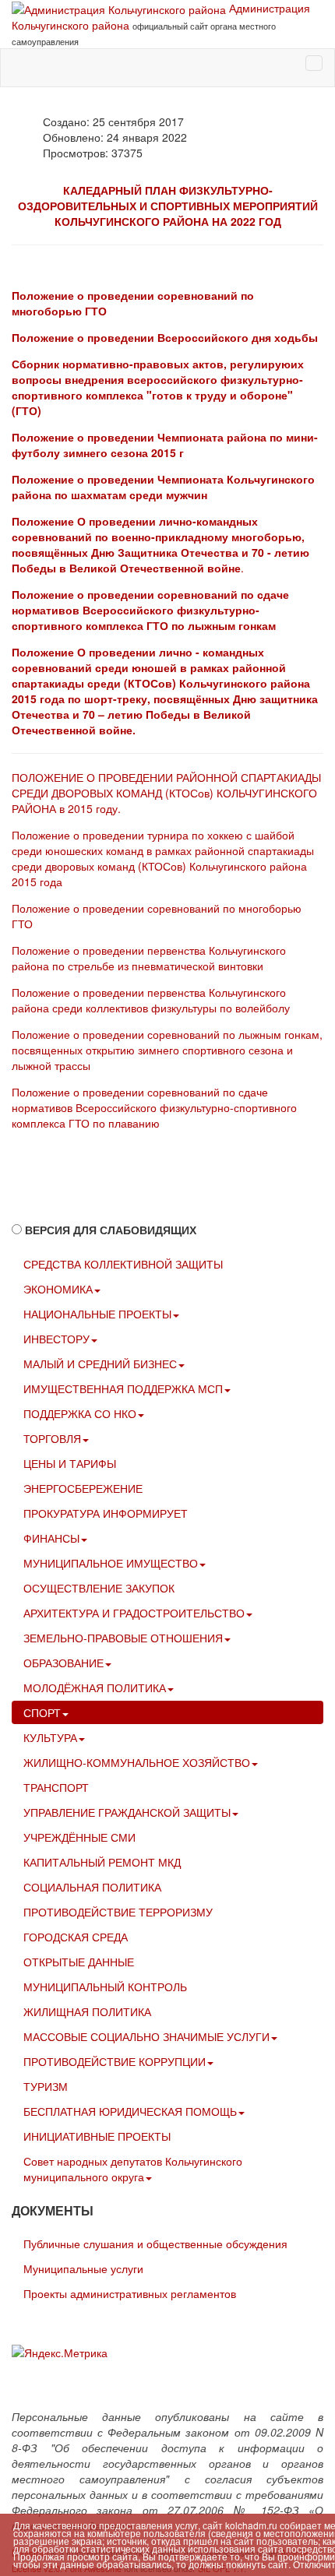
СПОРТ (42, 1712)
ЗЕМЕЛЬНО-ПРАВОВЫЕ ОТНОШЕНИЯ (123, 1638)
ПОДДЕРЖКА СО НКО (80, 1413)
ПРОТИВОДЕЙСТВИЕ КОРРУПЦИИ (115, 2061)
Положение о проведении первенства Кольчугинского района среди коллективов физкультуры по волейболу (151, 1000)
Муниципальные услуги (83, 2268)
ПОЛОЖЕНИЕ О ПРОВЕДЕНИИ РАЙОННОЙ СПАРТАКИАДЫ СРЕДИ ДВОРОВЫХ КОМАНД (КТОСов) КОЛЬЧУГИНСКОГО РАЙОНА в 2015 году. (166, 793)
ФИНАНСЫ (51, 1538)
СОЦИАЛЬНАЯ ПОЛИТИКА (92, 1887)
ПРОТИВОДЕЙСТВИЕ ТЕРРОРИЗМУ (118, 1912)
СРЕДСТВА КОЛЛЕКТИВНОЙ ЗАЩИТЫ (123, 1264)
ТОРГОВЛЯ (52, 1438)
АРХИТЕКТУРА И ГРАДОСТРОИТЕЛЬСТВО (134, 1613)
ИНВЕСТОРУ (56, 1339)
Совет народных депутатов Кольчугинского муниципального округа (133, 2169)
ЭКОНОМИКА (58, 1289)
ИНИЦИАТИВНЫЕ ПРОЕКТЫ (97, 2136)
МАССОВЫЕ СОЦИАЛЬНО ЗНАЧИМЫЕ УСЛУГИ (146, 2036)
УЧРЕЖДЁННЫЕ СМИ (79, 1837)
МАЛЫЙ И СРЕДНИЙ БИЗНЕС (100, 1364)
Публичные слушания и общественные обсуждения (155, 2243)
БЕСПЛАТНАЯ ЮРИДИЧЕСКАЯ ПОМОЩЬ (130, 2111)
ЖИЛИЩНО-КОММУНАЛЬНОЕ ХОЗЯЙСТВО (137, 1762)
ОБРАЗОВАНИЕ (63, 1663)
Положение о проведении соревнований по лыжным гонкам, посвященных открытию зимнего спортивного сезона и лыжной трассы (167, 1050)
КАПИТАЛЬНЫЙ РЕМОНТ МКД (102, 1862)
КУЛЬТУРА (50, 1737)
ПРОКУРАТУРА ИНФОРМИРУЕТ (106, 1513)
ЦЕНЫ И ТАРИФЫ (70, 1463)
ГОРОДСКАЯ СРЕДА (76, 1937)
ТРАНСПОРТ (56, 1787)
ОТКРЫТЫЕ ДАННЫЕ (79, 1962)
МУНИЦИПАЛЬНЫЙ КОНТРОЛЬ (105, 1987)
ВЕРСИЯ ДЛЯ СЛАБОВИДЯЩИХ (111, 1230)
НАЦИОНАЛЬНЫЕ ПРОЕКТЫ (97, 1314)
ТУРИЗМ (46, 2086)
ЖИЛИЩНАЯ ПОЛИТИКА (87, 2011)
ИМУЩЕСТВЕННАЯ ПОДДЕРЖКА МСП (123, 1388)
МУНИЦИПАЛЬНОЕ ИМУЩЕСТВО (111, 1563)
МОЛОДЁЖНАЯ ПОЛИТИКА (95, 1687)
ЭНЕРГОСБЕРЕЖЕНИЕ (83, 1488)
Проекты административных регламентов (130, 2293)
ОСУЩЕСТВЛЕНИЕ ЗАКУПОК (99, 1588)
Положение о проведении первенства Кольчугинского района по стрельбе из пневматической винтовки (149, 958)
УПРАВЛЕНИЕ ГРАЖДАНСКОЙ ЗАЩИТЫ (127, 1812)
